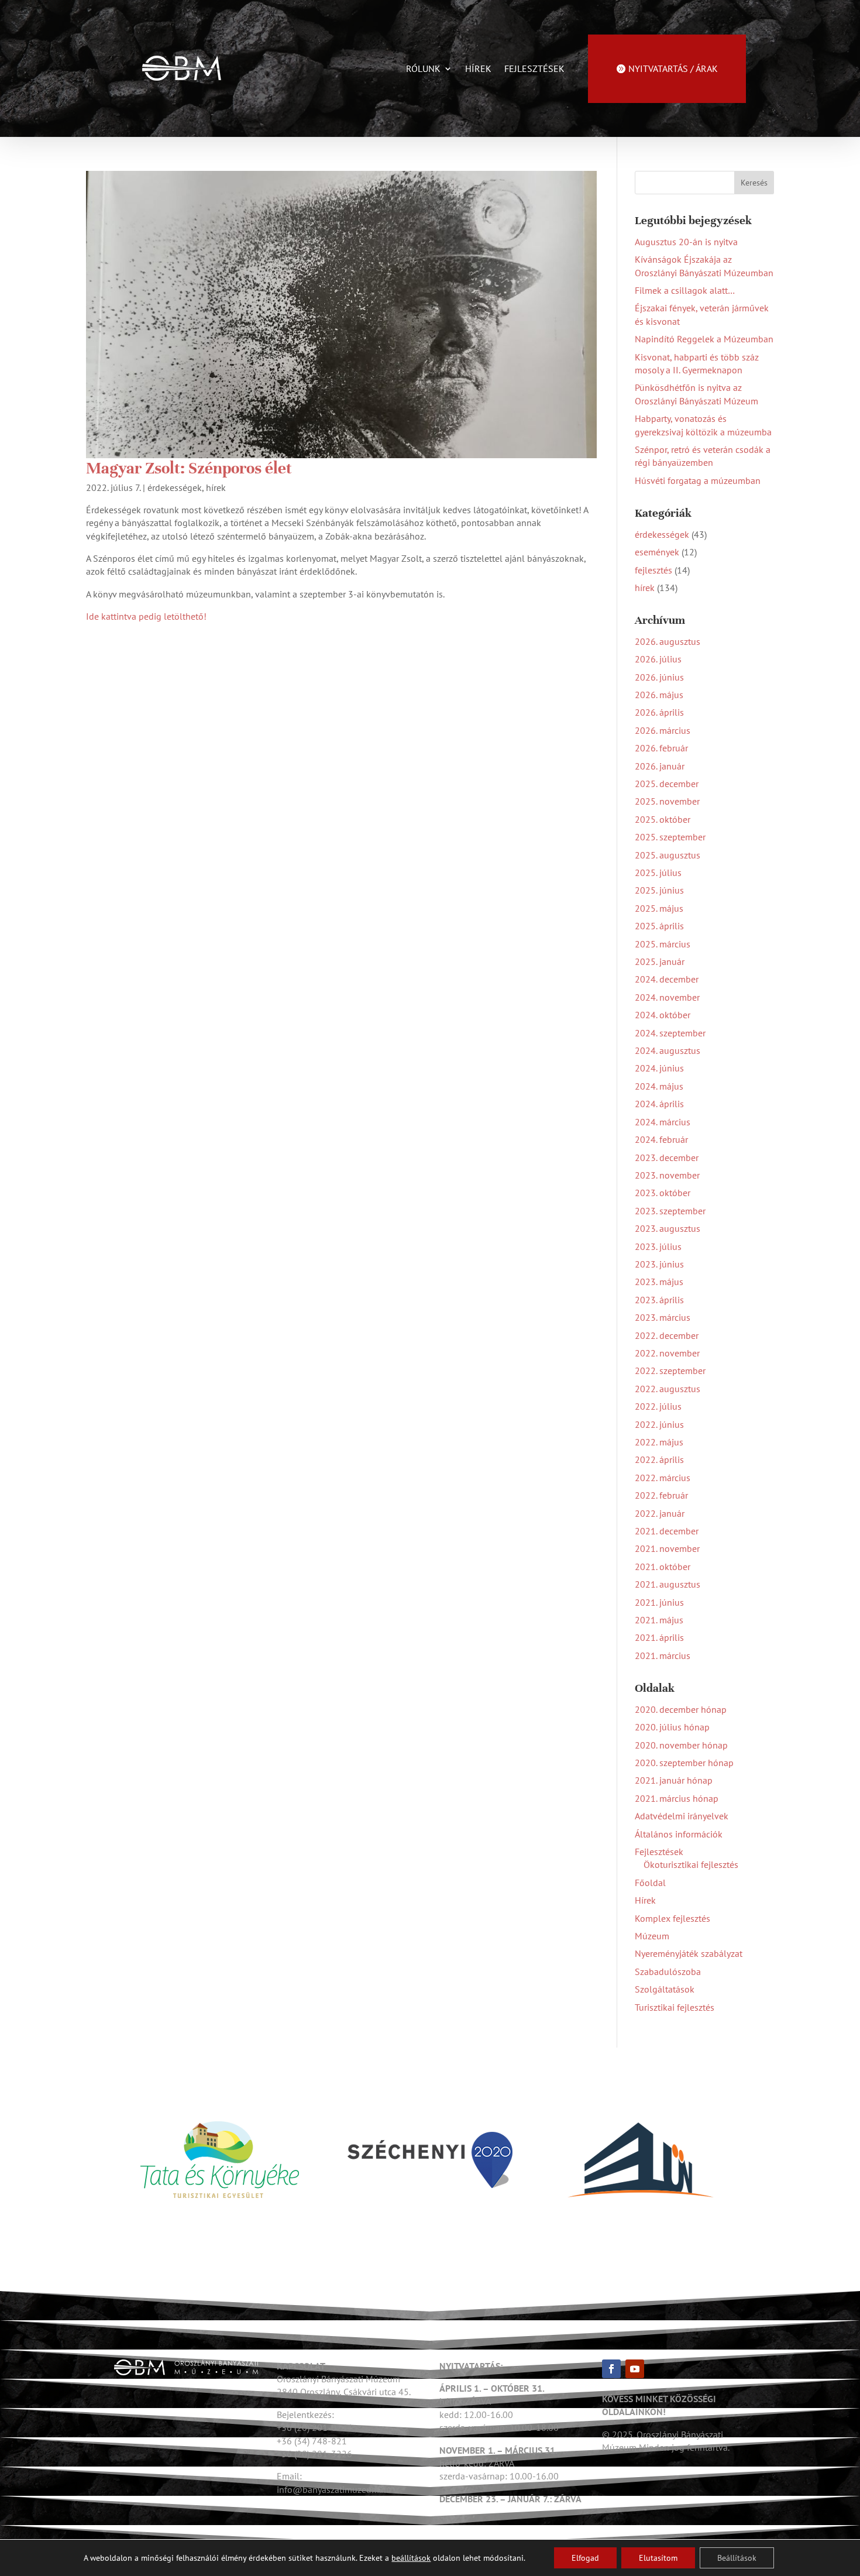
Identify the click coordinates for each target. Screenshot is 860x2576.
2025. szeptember (670, 837)
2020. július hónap (672, 1727)
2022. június (659, 1424)
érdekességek (175, 487)
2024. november (667, 997)
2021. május (659, 1620)
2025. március (663, 944)
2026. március (663, 730)
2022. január (660, 1513)
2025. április (659, 926)
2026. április (659, 712)
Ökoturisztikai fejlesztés (691, 1864)
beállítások (411, 2558)
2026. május (659, 695)
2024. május (659, 1086)
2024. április (659, 1104)
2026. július (658, 659)
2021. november (667, 1548)
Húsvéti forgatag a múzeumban (698, 480)
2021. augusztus (668, 1584)
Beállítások (737, 2558)
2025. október (663, 819)
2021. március (663, 1655)
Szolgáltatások (665, 1989)
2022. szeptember (670, 1371)
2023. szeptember (670, 1211)
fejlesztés (653, 570)
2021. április (659, 1637)
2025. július (658, 873)
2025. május (659, 908)
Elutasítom (658, 2558)
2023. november (667, 1175)
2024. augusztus (668, 1050)
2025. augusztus (668, 855)
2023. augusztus (668, 1228)
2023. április (659, 1300)
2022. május (659, 1442)
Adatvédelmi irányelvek (682, 1816)
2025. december (667, 784)
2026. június (659, 677)
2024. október (663, 1015)
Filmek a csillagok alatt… (685, 290)
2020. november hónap (681, 1745)
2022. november (667, 1353)
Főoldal (650, 1883)
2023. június (659, 1264)
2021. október (663, 1567)
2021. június (659, 1602)
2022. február (661, 1495)
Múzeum (652, 1936)
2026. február (661, 748)
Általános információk (679, 1834)
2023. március (663, 1317)
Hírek (478, 68)
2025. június (659, 890)
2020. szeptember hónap (684, 1763)
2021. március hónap (677, 1798)
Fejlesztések (534, 68)
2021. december (667, 1531)
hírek (216, 487)
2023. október (663, 1193)
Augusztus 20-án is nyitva (686, 242)
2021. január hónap (674, 1780)
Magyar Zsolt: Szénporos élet (189, 468)
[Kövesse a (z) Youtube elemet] (635, 2369)
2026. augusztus (668, 641)
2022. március (663, 1478)
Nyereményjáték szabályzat (689, 1953)
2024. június (659, 1068)
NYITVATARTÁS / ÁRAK (673, 68)
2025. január (660, 961)
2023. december (667, 1158)
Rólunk (423, 68)
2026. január (660, 766)
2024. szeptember (670, 1033)
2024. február (661, 1139)
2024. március (663, 1122)
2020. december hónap (681, 1709)
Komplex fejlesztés (672, 1918)
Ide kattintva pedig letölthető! (146, 616)
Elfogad (585, 2558)
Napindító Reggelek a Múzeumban (704, 339)
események (657, 552)
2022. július (658, 1406)
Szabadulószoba (668, 1972)
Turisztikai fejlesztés (675, 2007)
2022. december (667, 1335)
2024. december (667, 979)
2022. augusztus (668, 1389)
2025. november (667, 801)
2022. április (659, 1459)
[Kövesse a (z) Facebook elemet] (611, 2369)
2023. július (658, 1246)
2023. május (659, 1282)
